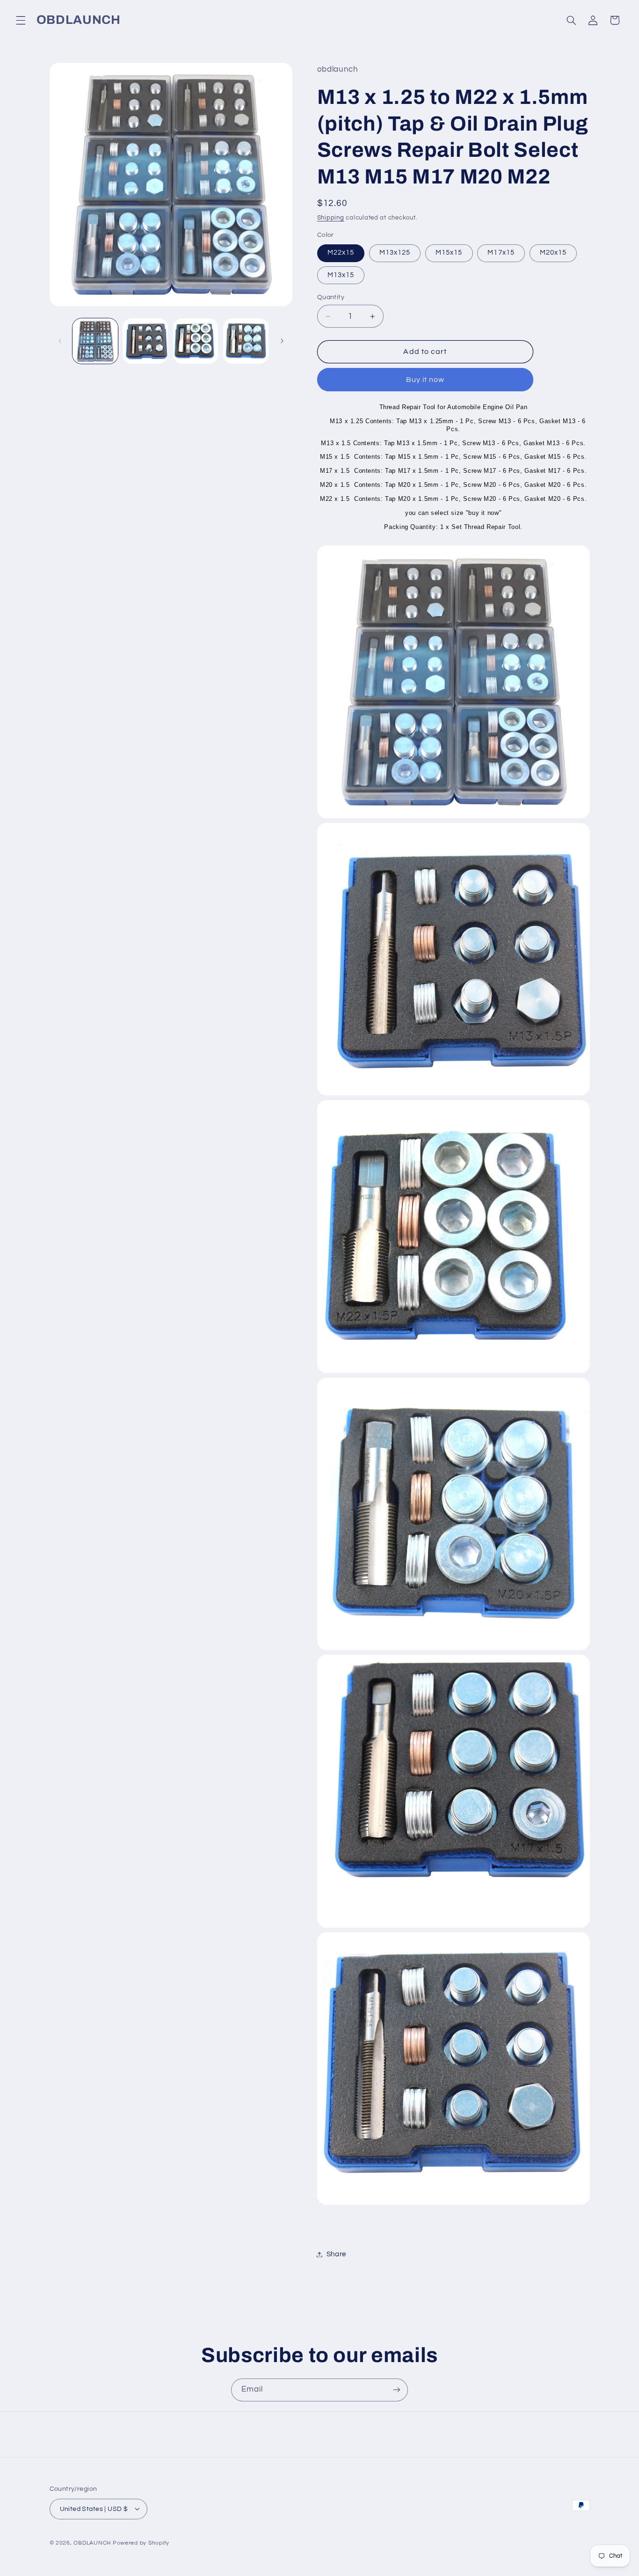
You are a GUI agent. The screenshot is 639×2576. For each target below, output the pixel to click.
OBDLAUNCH (92, 2543)
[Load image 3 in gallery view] (196, 341)
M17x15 (501, 253)
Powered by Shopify (141, 2543)
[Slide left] (60, 341)
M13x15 (341, 275)
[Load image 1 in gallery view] (95, 341)
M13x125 (395, 253)
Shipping (331, 218)
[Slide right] (282, 341)
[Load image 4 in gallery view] (246, 341)
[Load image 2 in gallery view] (145, 341)
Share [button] (336, 2254)
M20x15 (553, 253)
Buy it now (425, 380)
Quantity (331, 297)
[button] (21, 20)
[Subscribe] (397, 2390)
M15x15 (449, 253)
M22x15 (341, 253)
